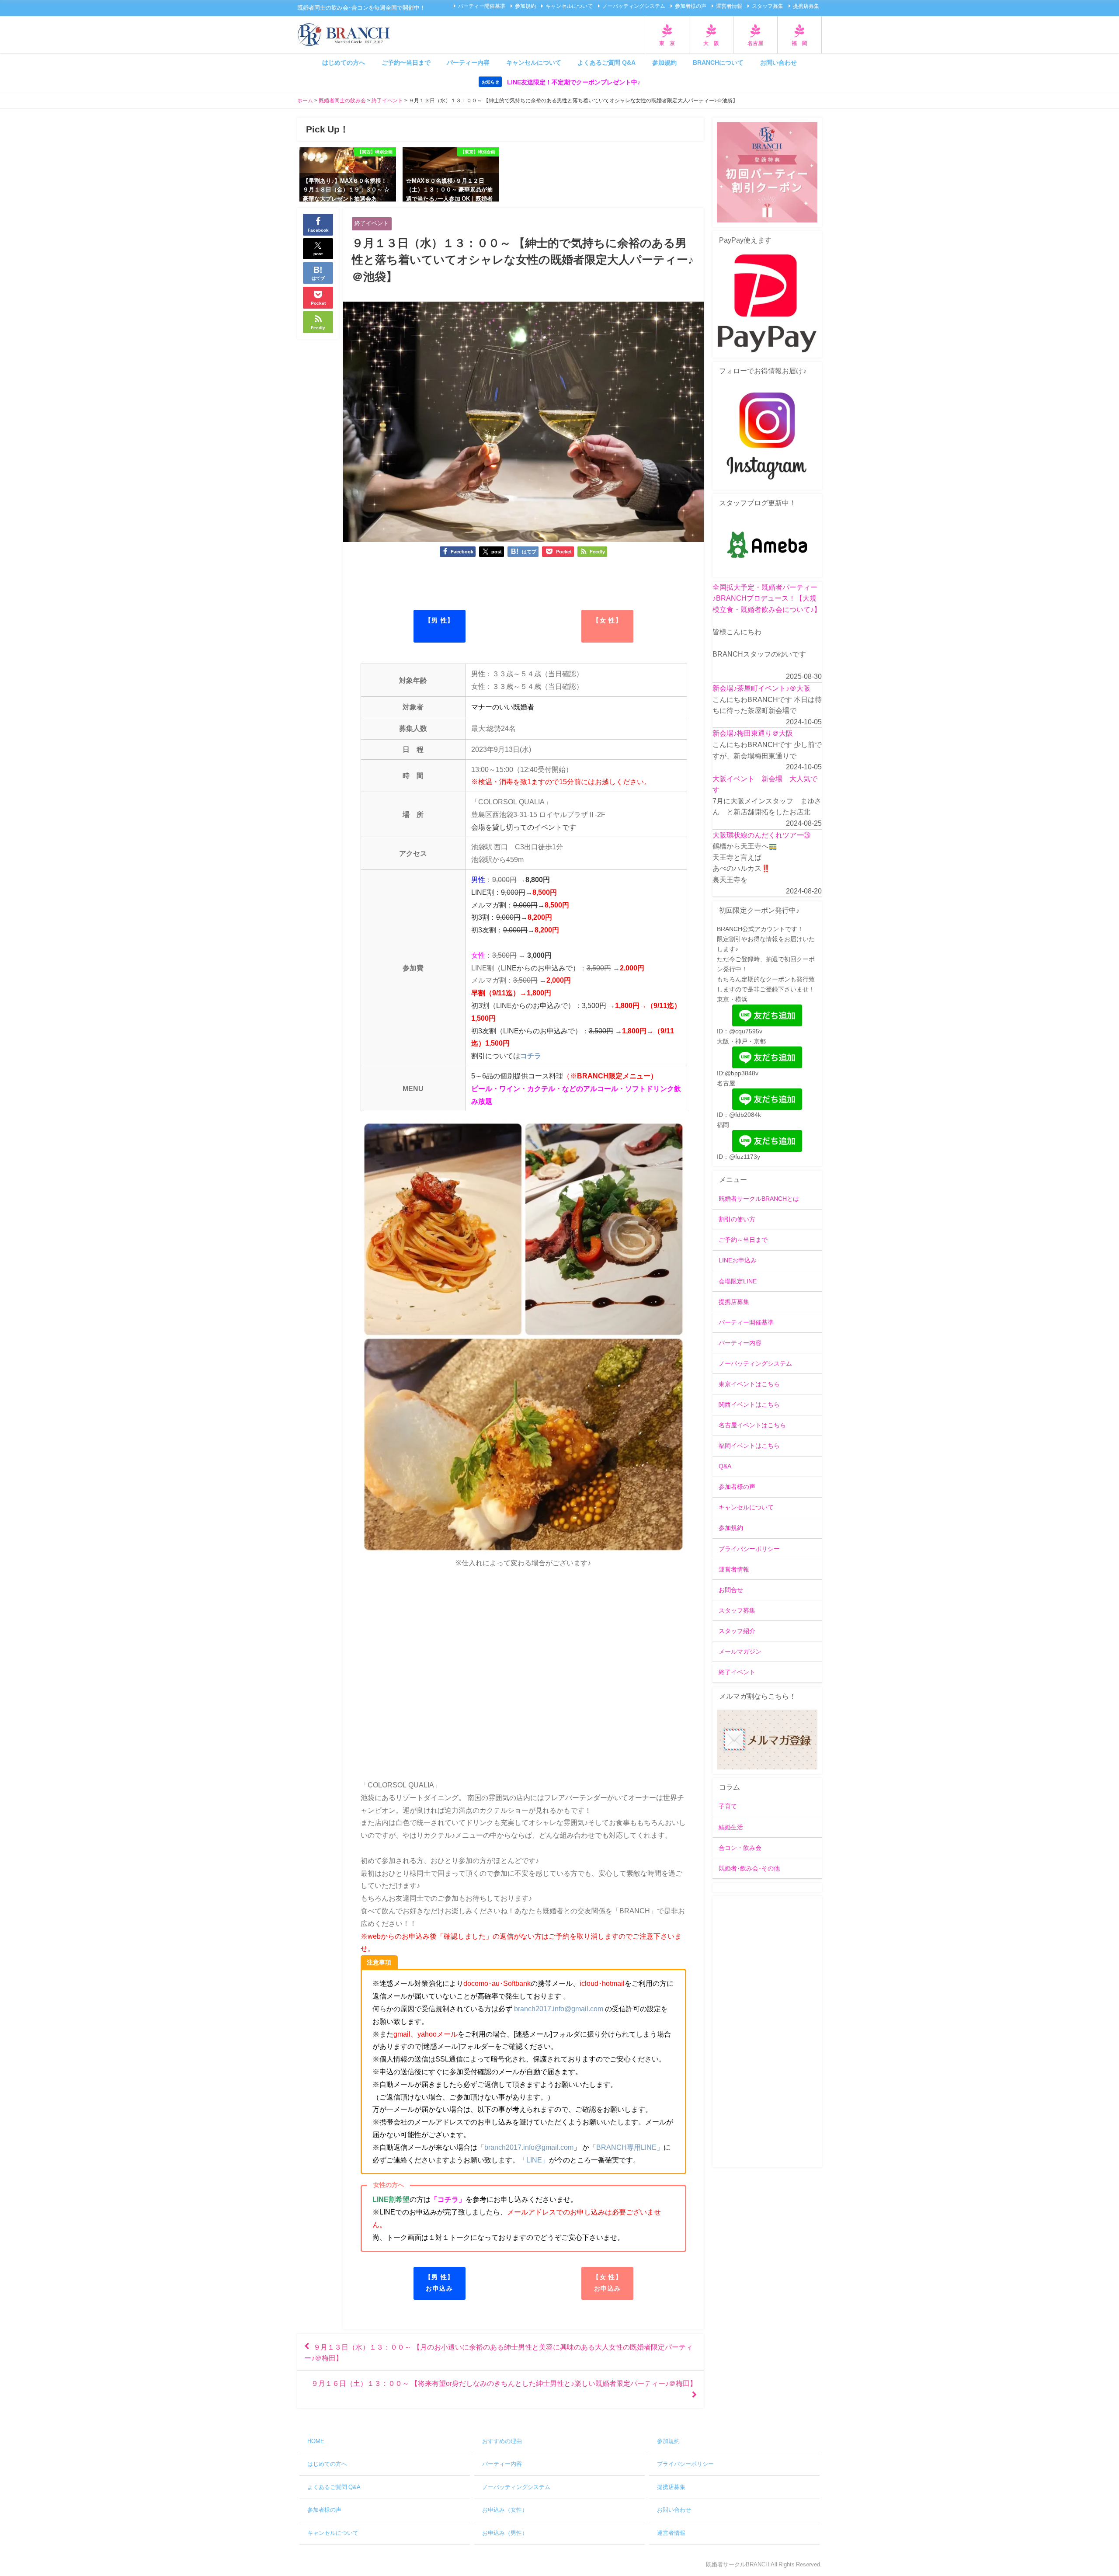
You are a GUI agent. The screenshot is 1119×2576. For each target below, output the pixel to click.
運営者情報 (729, 6)
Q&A (725, 1466)
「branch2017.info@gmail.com (525, 2147)
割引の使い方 (737, 1219)
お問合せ (731, 1590)
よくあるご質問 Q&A (606, 63)
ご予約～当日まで (743, 1240)
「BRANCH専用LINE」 (626, 2147)
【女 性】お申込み (607, 2283)
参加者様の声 (691, 6)
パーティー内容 (468, 63)
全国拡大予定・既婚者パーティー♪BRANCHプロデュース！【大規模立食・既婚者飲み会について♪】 (767, 598)
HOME (316, 2441)
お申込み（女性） (505, 2510)
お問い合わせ (778, 63)
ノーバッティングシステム (634, 6)
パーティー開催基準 (482, 6)
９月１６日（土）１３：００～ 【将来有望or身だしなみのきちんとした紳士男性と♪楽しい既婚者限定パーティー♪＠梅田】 (504, 2383)
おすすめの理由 (502, 2441)
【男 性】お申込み (440, 2283)
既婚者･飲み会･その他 (749, 1868)
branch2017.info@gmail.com (559, 2009)
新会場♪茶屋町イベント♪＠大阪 (761, 688)
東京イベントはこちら (749, 1384)
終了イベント (372, 223)
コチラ (531, 1056)
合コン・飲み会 (740, 1848)
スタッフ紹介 (737, 1631)
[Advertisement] (767, 2032)
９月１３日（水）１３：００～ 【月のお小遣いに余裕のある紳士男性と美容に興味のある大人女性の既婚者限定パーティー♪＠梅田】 (499, 2352)
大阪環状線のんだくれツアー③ (761, 835)
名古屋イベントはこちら (752, 1425)
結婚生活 (731, 1827)
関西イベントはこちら (749, 1404)
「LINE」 (534, 2160)
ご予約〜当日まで (406, 63)
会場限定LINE (738, 1281)
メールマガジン (740, 1651)
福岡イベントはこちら (749, 1446)
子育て (728, 1806)
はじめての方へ (344, 63)
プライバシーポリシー (749, 1549)
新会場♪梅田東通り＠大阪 (753, 733)
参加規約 (525, 6)
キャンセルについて (569, 6)
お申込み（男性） (505, 2533)
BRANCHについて (718, 63)
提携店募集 (806, 6)
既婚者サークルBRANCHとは (759, 1199)
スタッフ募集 (768, 6)
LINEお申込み (738, 1260)
